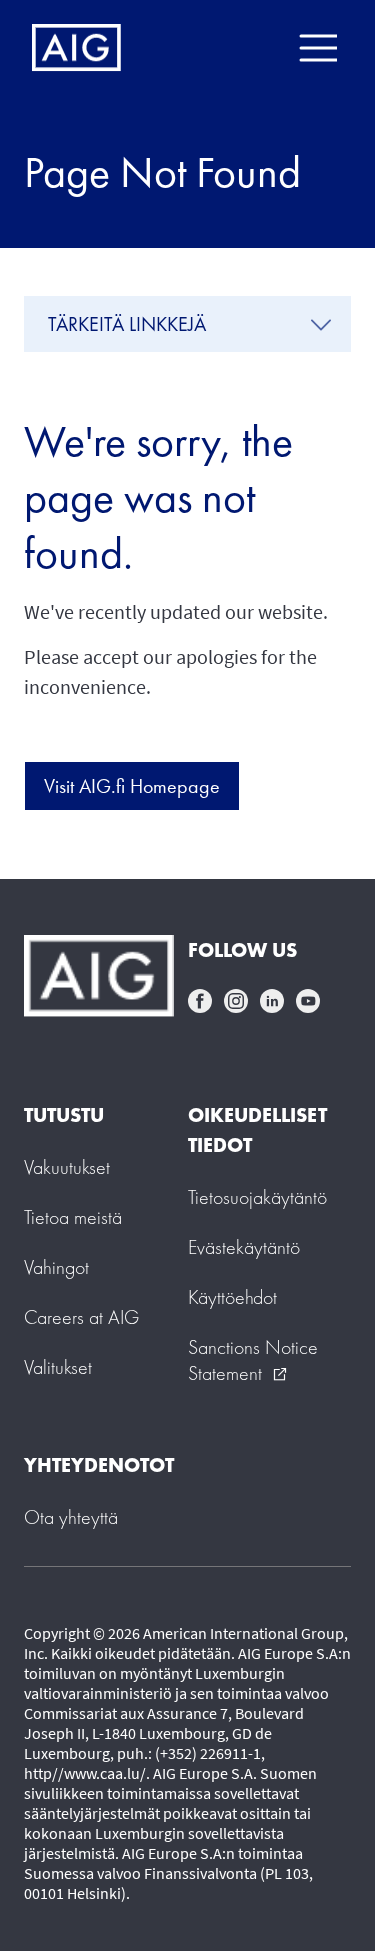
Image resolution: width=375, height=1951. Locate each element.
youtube (308, 1001)
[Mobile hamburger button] (317, 48)
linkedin (272, 1001)
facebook (200, 1001)
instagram (236, 1001)
